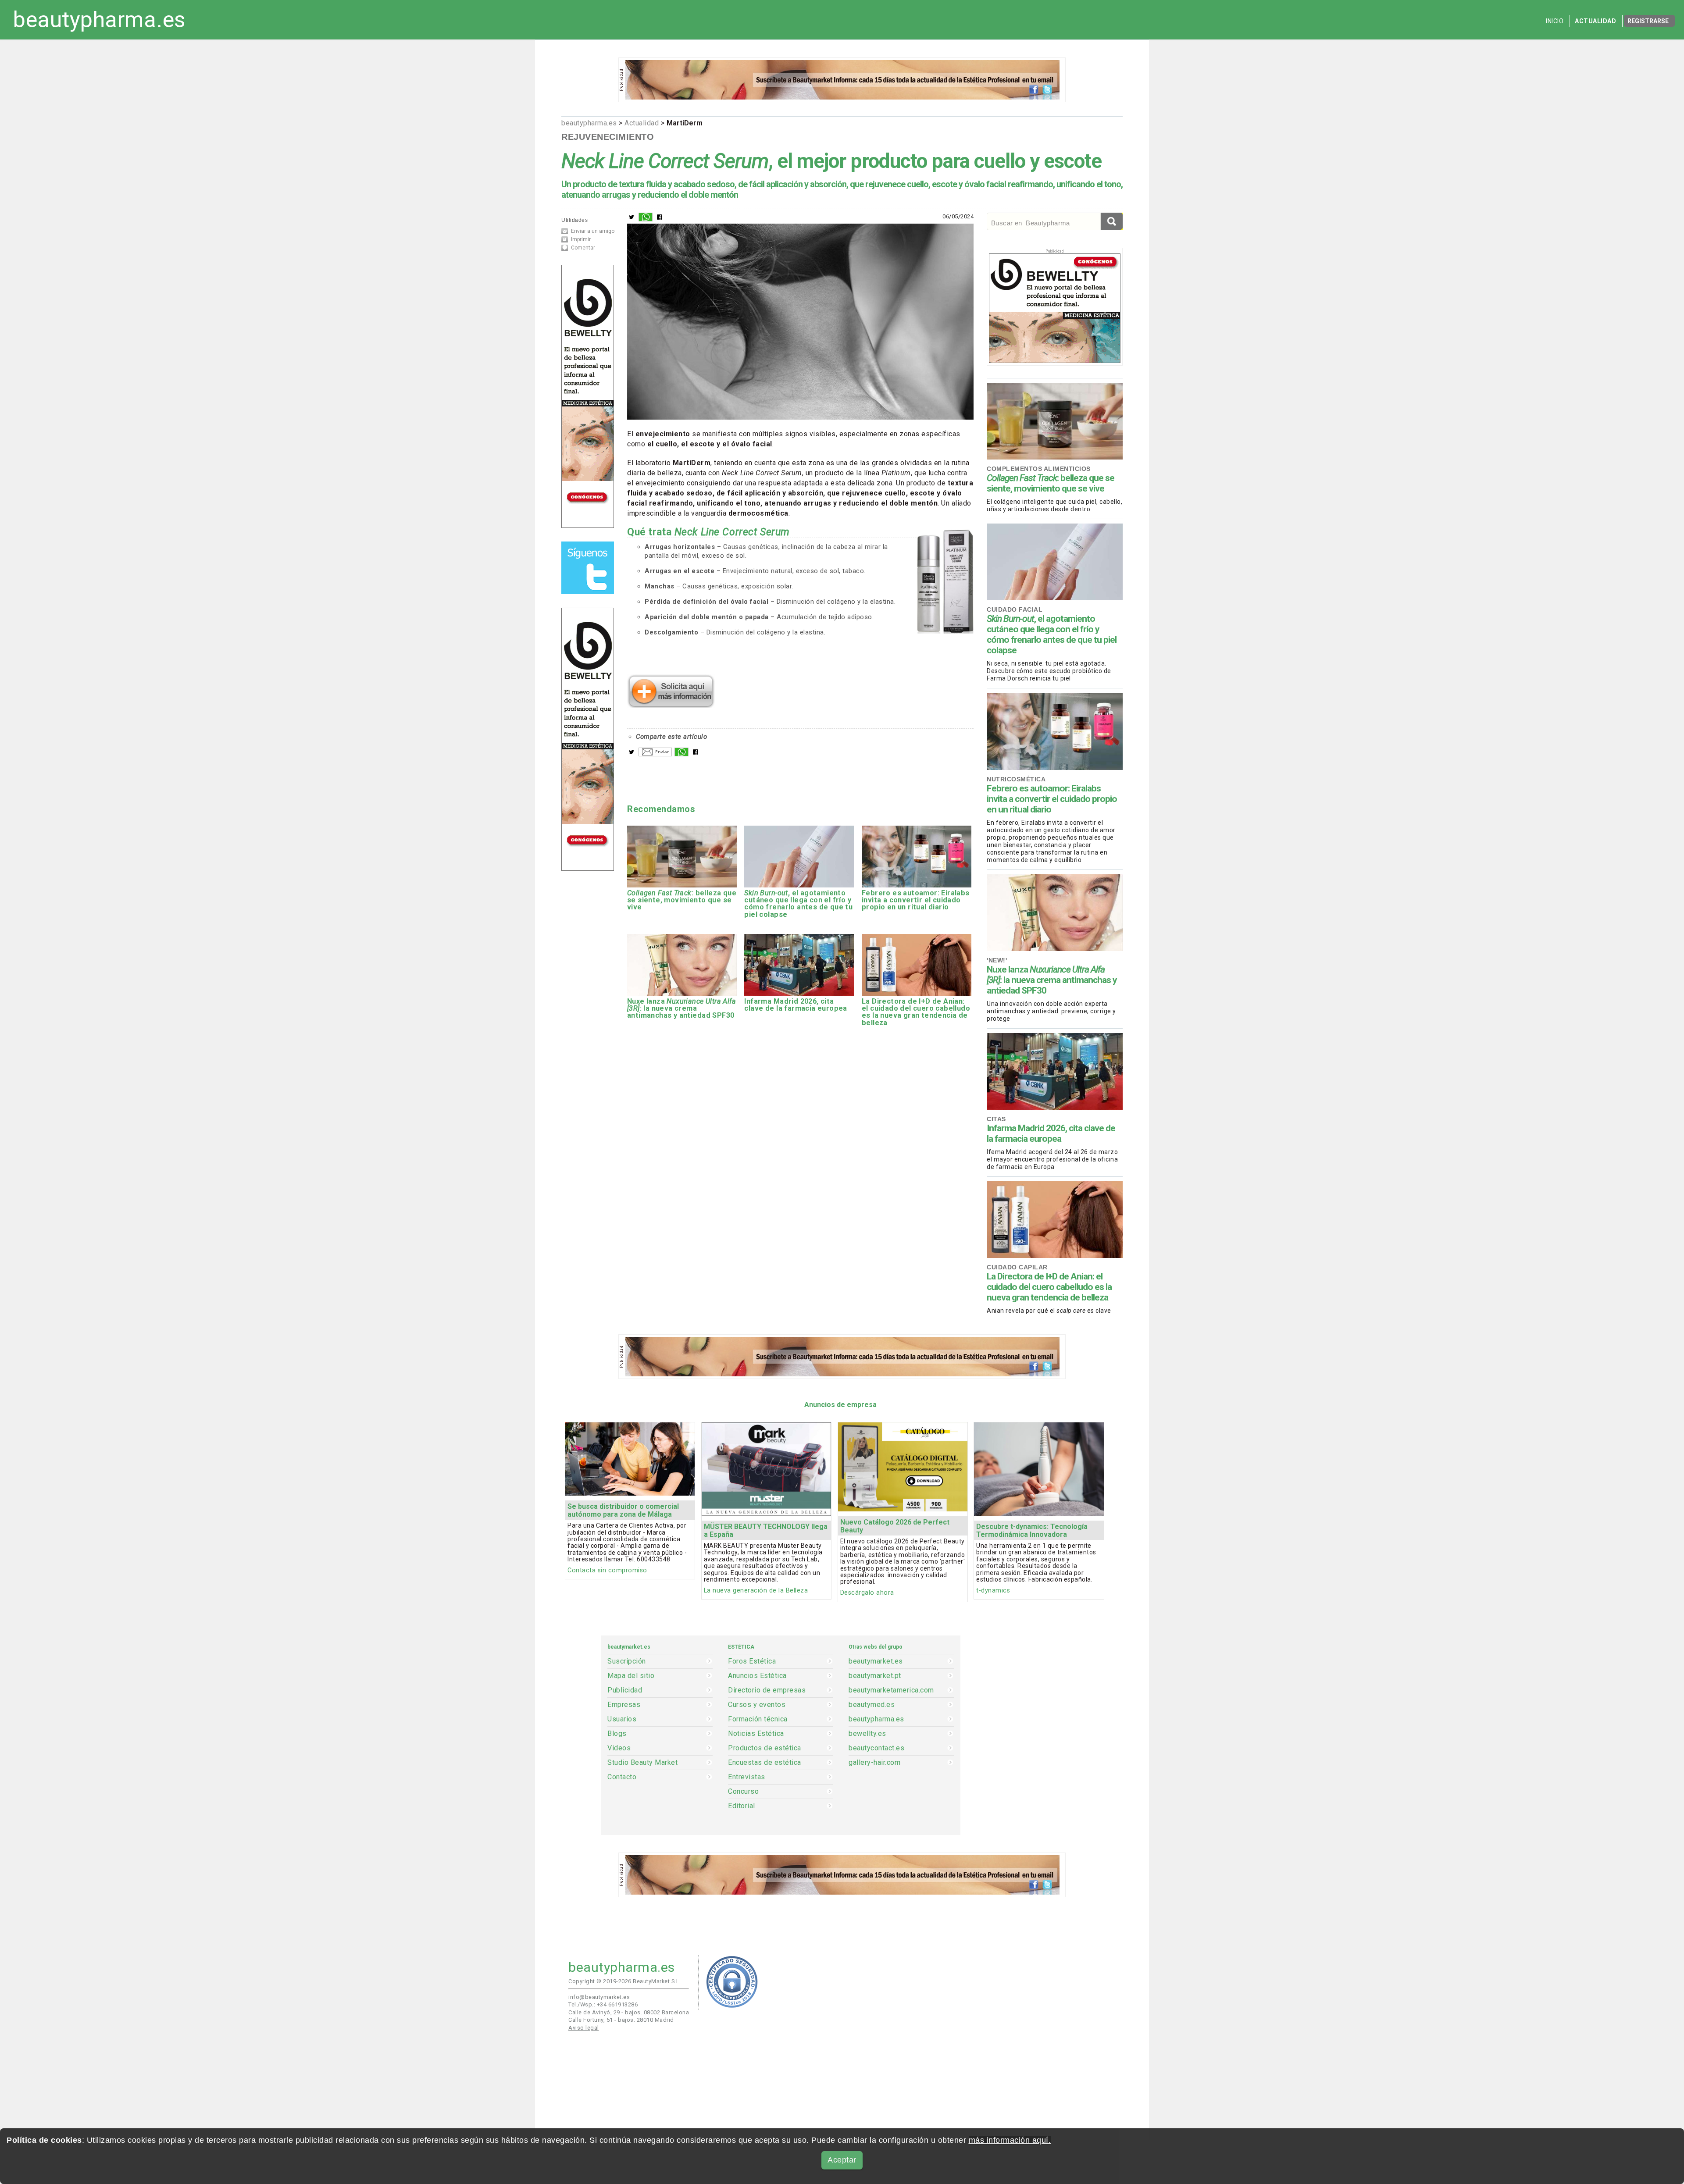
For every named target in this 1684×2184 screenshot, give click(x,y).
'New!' (997, 960)
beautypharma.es (99, 20)
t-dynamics (993, 1591)
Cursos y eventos (757, 1705)
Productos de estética (765, 1748)
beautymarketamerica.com (891, 1690)
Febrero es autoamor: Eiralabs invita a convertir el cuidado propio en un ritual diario (1052, 799)
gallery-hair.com (874, 1763)
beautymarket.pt (875, 1676)
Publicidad (625, 1690)
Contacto (622, 1777)
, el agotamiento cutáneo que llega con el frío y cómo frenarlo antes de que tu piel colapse (1052, 634)
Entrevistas (747, 1777)
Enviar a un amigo (593, 231)
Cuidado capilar (1017, 1267)
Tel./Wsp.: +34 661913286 (603, 2004)
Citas (996, 1119)
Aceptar (842, 2160)
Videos (619, 1748)
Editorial (742, 1806)
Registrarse (1648, 21)
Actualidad (1595, 21)
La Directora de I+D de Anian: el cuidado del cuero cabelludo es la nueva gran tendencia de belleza (1049, 1287)
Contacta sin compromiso (607, 1570)
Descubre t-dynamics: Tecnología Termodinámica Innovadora (1032, 1530)
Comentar (583, 248)
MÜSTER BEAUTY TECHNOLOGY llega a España (766, 1530)
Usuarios (622, 1719)
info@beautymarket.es (599, 1997)
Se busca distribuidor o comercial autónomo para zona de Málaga (623, 1510)
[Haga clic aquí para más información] (671, 705)
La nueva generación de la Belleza (756, 1591)
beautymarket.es (876, 1661)
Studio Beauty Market (642, 1763)
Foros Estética (752, 1661)
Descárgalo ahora (867, 1593)
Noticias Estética (756, 1734)
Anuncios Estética (757, 1676)
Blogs (617, 1734)
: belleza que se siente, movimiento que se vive (1051, 483)
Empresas (624, 1705)
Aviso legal (584, 2028)
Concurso (743, 1792)
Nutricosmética (1016, 779)
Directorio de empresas (767, 1690)
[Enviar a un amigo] (655, 754)
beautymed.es (872, 1705)
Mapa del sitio (631, 1676)
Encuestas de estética (765, 1763)
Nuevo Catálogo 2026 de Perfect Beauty (895, 1526)
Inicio (1555, 21)
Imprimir (581, 239)
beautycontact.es (876, 1748)
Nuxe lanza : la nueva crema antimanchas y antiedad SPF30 (1052, 980)
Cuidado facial (1015, 609)
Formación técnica (758, 1719)
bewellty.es (867, 1734)
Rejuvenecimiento (608, 137)
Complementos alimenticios (1039, 469)
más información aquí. (1010, 2140)
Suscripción (627, 1661)
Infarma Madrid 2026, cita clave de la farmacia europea (1051, 1133)
